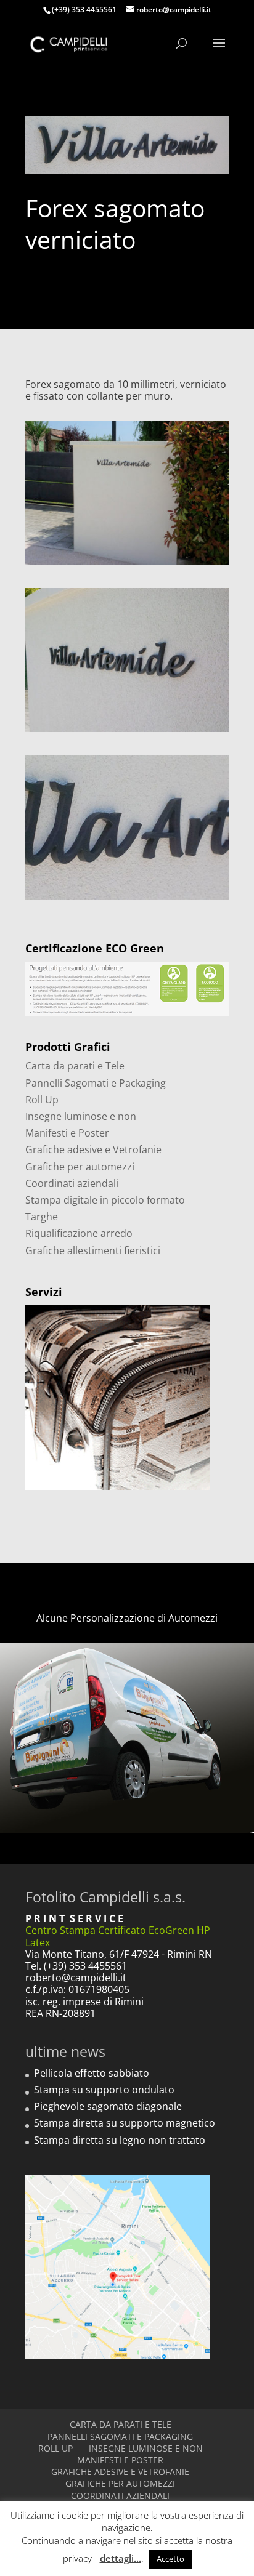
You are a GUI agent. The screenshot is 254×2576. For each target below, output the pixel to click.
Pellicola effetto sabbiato (92, 2073)
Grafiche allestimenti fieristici (93, 1250)
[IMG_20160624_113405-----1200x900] (127, 732)
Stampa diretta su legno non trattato (120, 2140)
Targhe (42, 1217)
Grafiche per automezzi (80, 1167)
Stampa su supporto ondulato (104, 2090)
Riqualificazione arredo (79, 1233)
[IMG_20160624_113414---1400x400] (127, 900)
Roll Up (42, 1100)
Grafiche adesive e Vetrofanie (93, 1149)
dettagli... (121, 2558)
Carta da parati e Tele (75, 1066)
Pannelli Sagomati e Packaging (96, 1083)
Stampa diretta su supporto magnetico (125, 2123)
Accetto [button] (170, 2559)
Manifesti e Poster (67, 1133)
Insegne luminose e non (81, 1116)
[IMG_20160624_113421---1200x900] (127, 565)
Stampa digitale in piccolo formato (105, 1200)
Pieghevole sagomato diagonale (108, 2106)
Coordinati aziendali (72, 1183)
